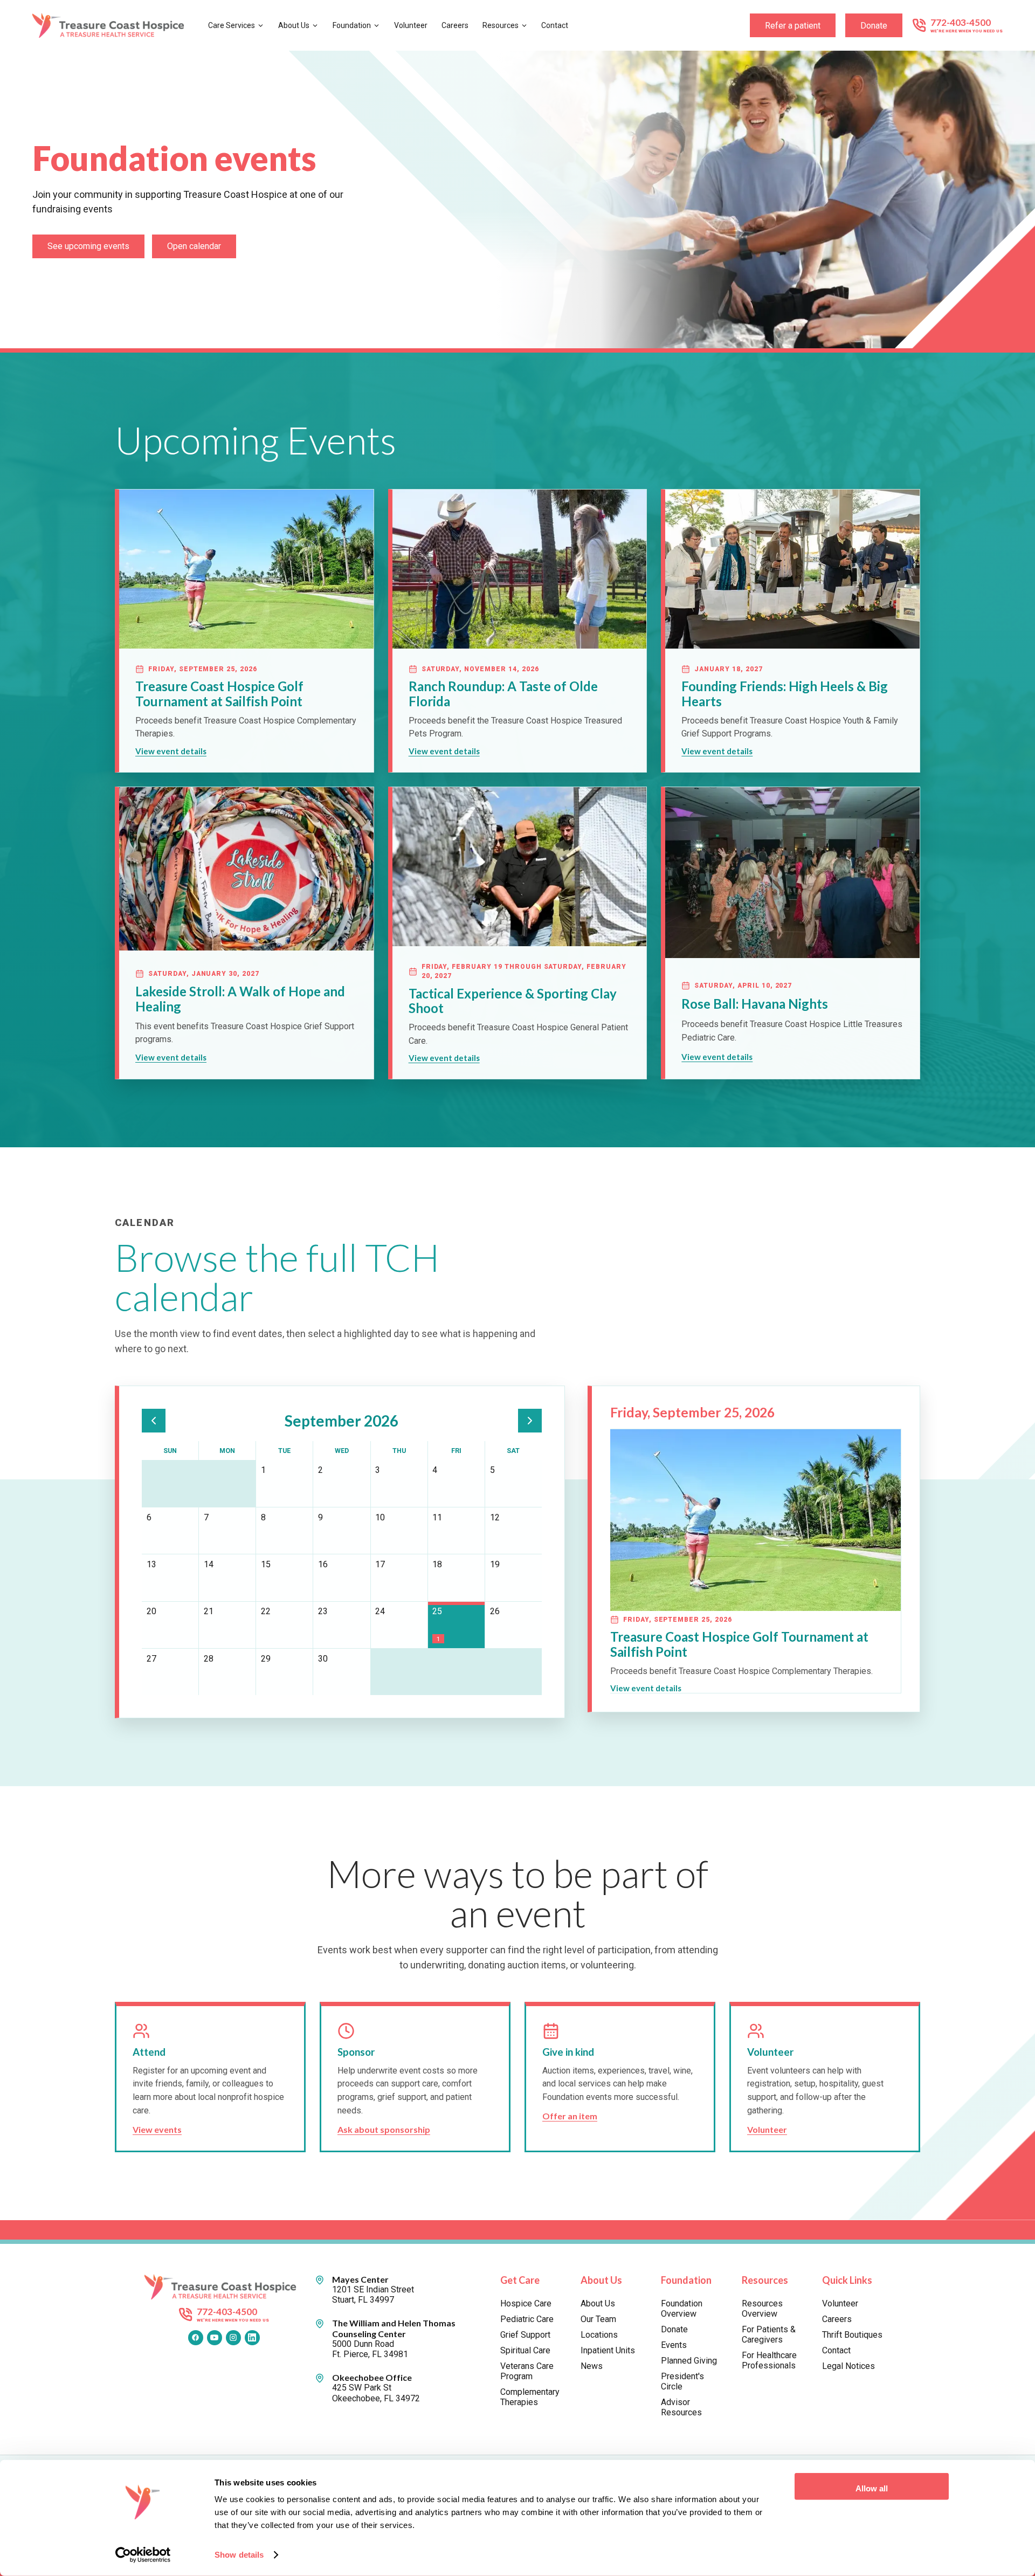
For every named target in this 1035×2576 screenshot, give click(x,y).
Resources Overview (762, 2309)
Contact (555, 25)
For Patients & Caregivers (769, 2334)
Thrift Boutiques (852, 2335)
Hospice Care (526, 2303)
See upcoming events (88, 246)
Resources (501, 25)
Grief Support (525, 2335)
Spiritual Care (525, 2350)
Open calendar (194, 246)
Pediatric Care (527, 2319)
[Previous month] (154, 1421)
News (592, 2366)
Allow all (872, 2488)
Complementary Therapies (530, 2397)
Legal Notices (848, 2366)
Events (674, 2345)
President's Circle (682, 2381)
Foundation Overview (682, 2309)
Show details (239, 2555)
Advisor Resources (681, 2407)
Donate (874, 26)
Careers (455, 25)
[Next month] (530, 1421)
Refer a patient (793, 26)
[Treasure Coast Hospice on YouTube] (215, 2338)
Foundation (352, 25)
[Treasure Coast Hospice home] (112, 26)
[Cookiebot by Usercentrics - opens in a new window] (143, 2555)
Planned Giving (689, 2361)
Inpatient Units (608, 2350)
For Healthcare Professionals (769, 2360)
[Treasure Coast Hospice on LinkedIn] (252, 2338)
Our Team (598, 2319)
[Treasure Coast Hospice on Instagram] (233, 2338)
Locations (599, 2335)
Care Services (232, 25)
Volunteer (411, 25)
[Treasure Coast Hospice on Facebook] (196, 2338)
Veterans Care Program (527, 2371)
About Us (294, 25)
